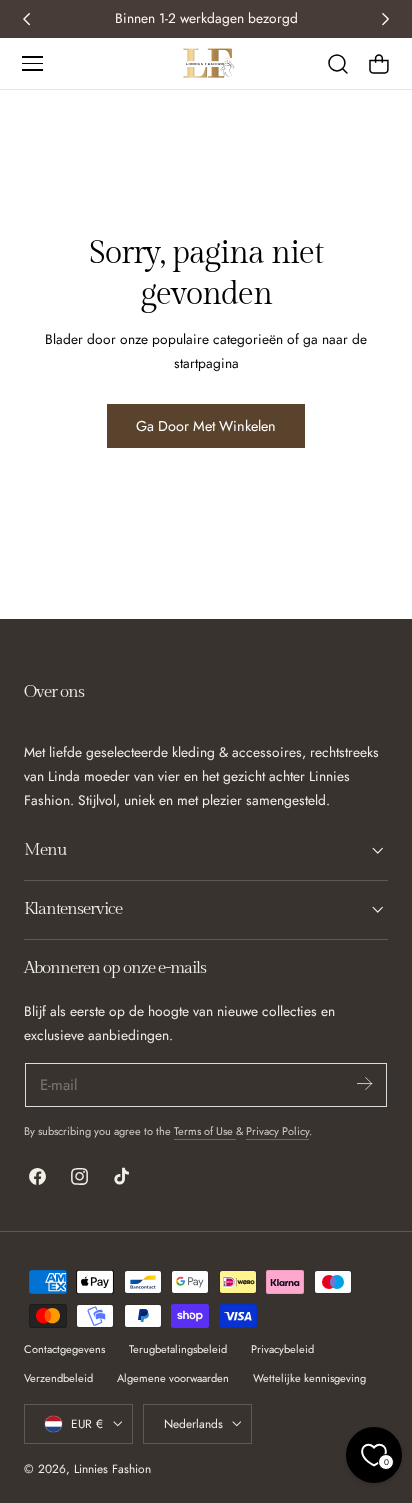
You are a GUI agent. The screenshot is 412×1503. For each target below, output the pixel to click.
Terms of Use (205, 1131)
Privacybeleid (282, 1349)
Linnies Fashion (112, 1468)
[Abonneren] (364, 1083)
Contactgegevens (64, 1349)
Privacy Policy (277, 1131)
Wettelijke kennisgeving (309, 1378)
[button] (32, 63)
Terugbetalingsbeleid (178, 1349)
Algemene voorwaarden (173, 1378)
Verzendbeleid (58, 1378)
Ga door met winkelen (206, 426)
